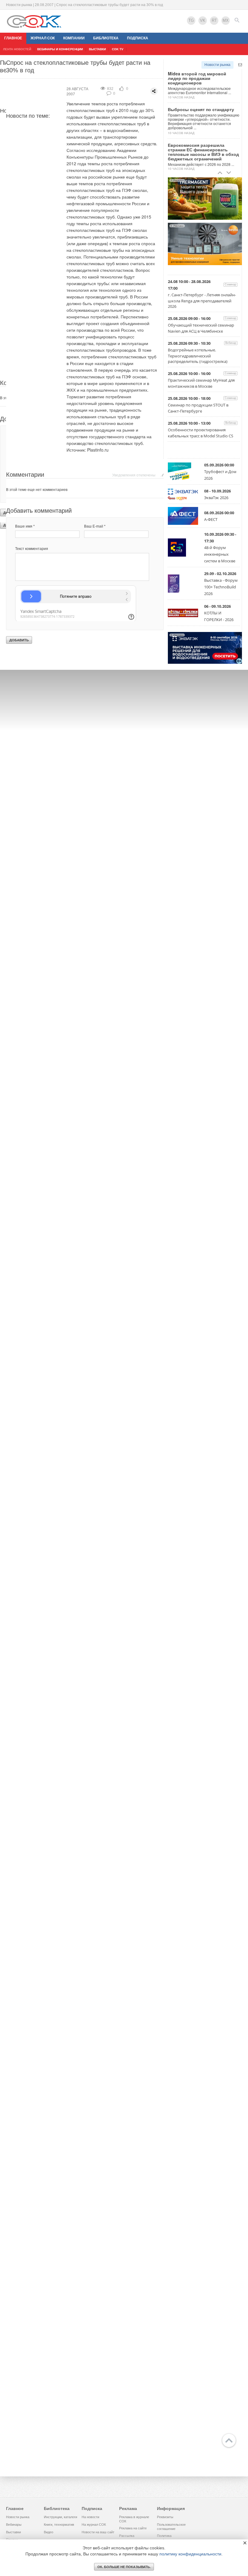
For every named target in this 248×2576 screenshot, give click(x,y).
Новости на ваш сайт (98, 2532)
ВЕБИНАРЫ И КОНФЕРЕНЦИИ (60, 49)
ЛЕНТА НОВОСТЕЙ (17, 49)
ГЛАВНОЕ (13, 38)
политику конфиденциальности (190, 2554)
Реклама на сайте (133, 2528)
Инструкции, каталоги (60, 2517)
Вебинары (14, 2525)
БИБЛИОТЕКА (106, 38)
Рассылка (127, 2536)
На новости (90, 2517)
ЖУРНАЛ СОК (43, 38)
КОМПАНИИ (74, 38)
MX (226, 20)
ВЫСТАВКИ (97, 49)
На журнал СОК (94, 2525)
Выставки (13, 2532)
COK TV (118, 49)
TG (191, 20)
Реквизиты (165, 2517)
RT (214, 20)
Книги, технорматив (59, 2525)
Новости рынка (217, 65)
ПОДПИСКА (138, 38)
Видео (49, 2532)
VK (203, 20)
